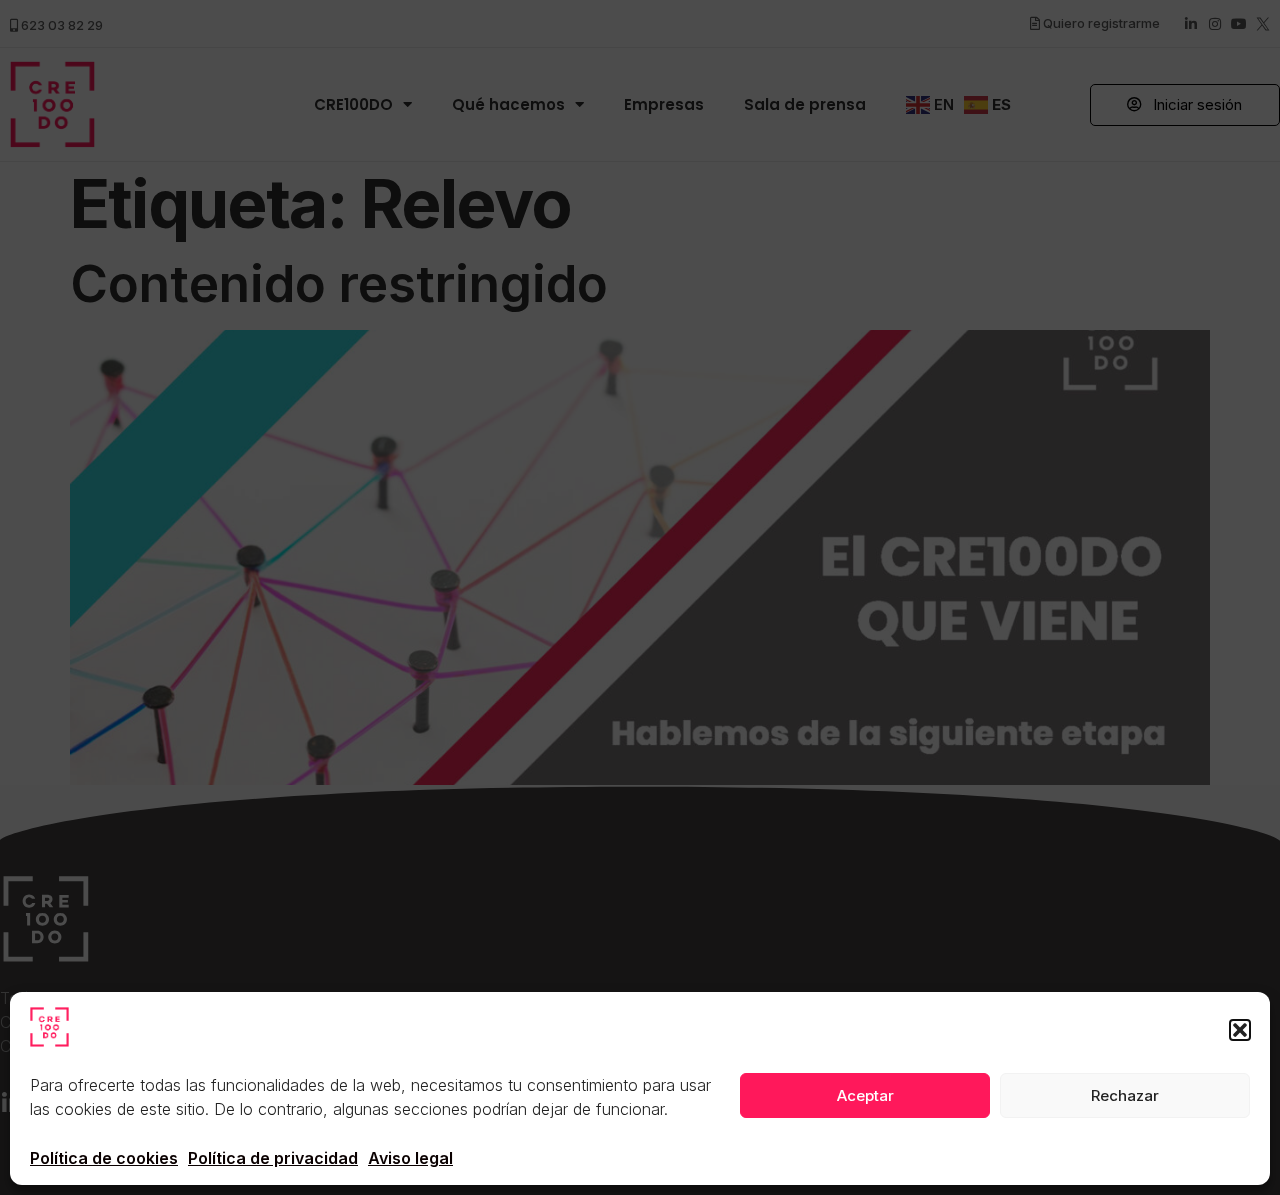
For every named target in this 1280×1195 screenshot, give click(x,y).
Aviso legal (410, 1158)
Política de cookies (104, 1158)
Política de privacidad (273, 1158)
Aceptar (865, 1095)
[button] (1240, 1030)
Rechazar (1125, 1095)
